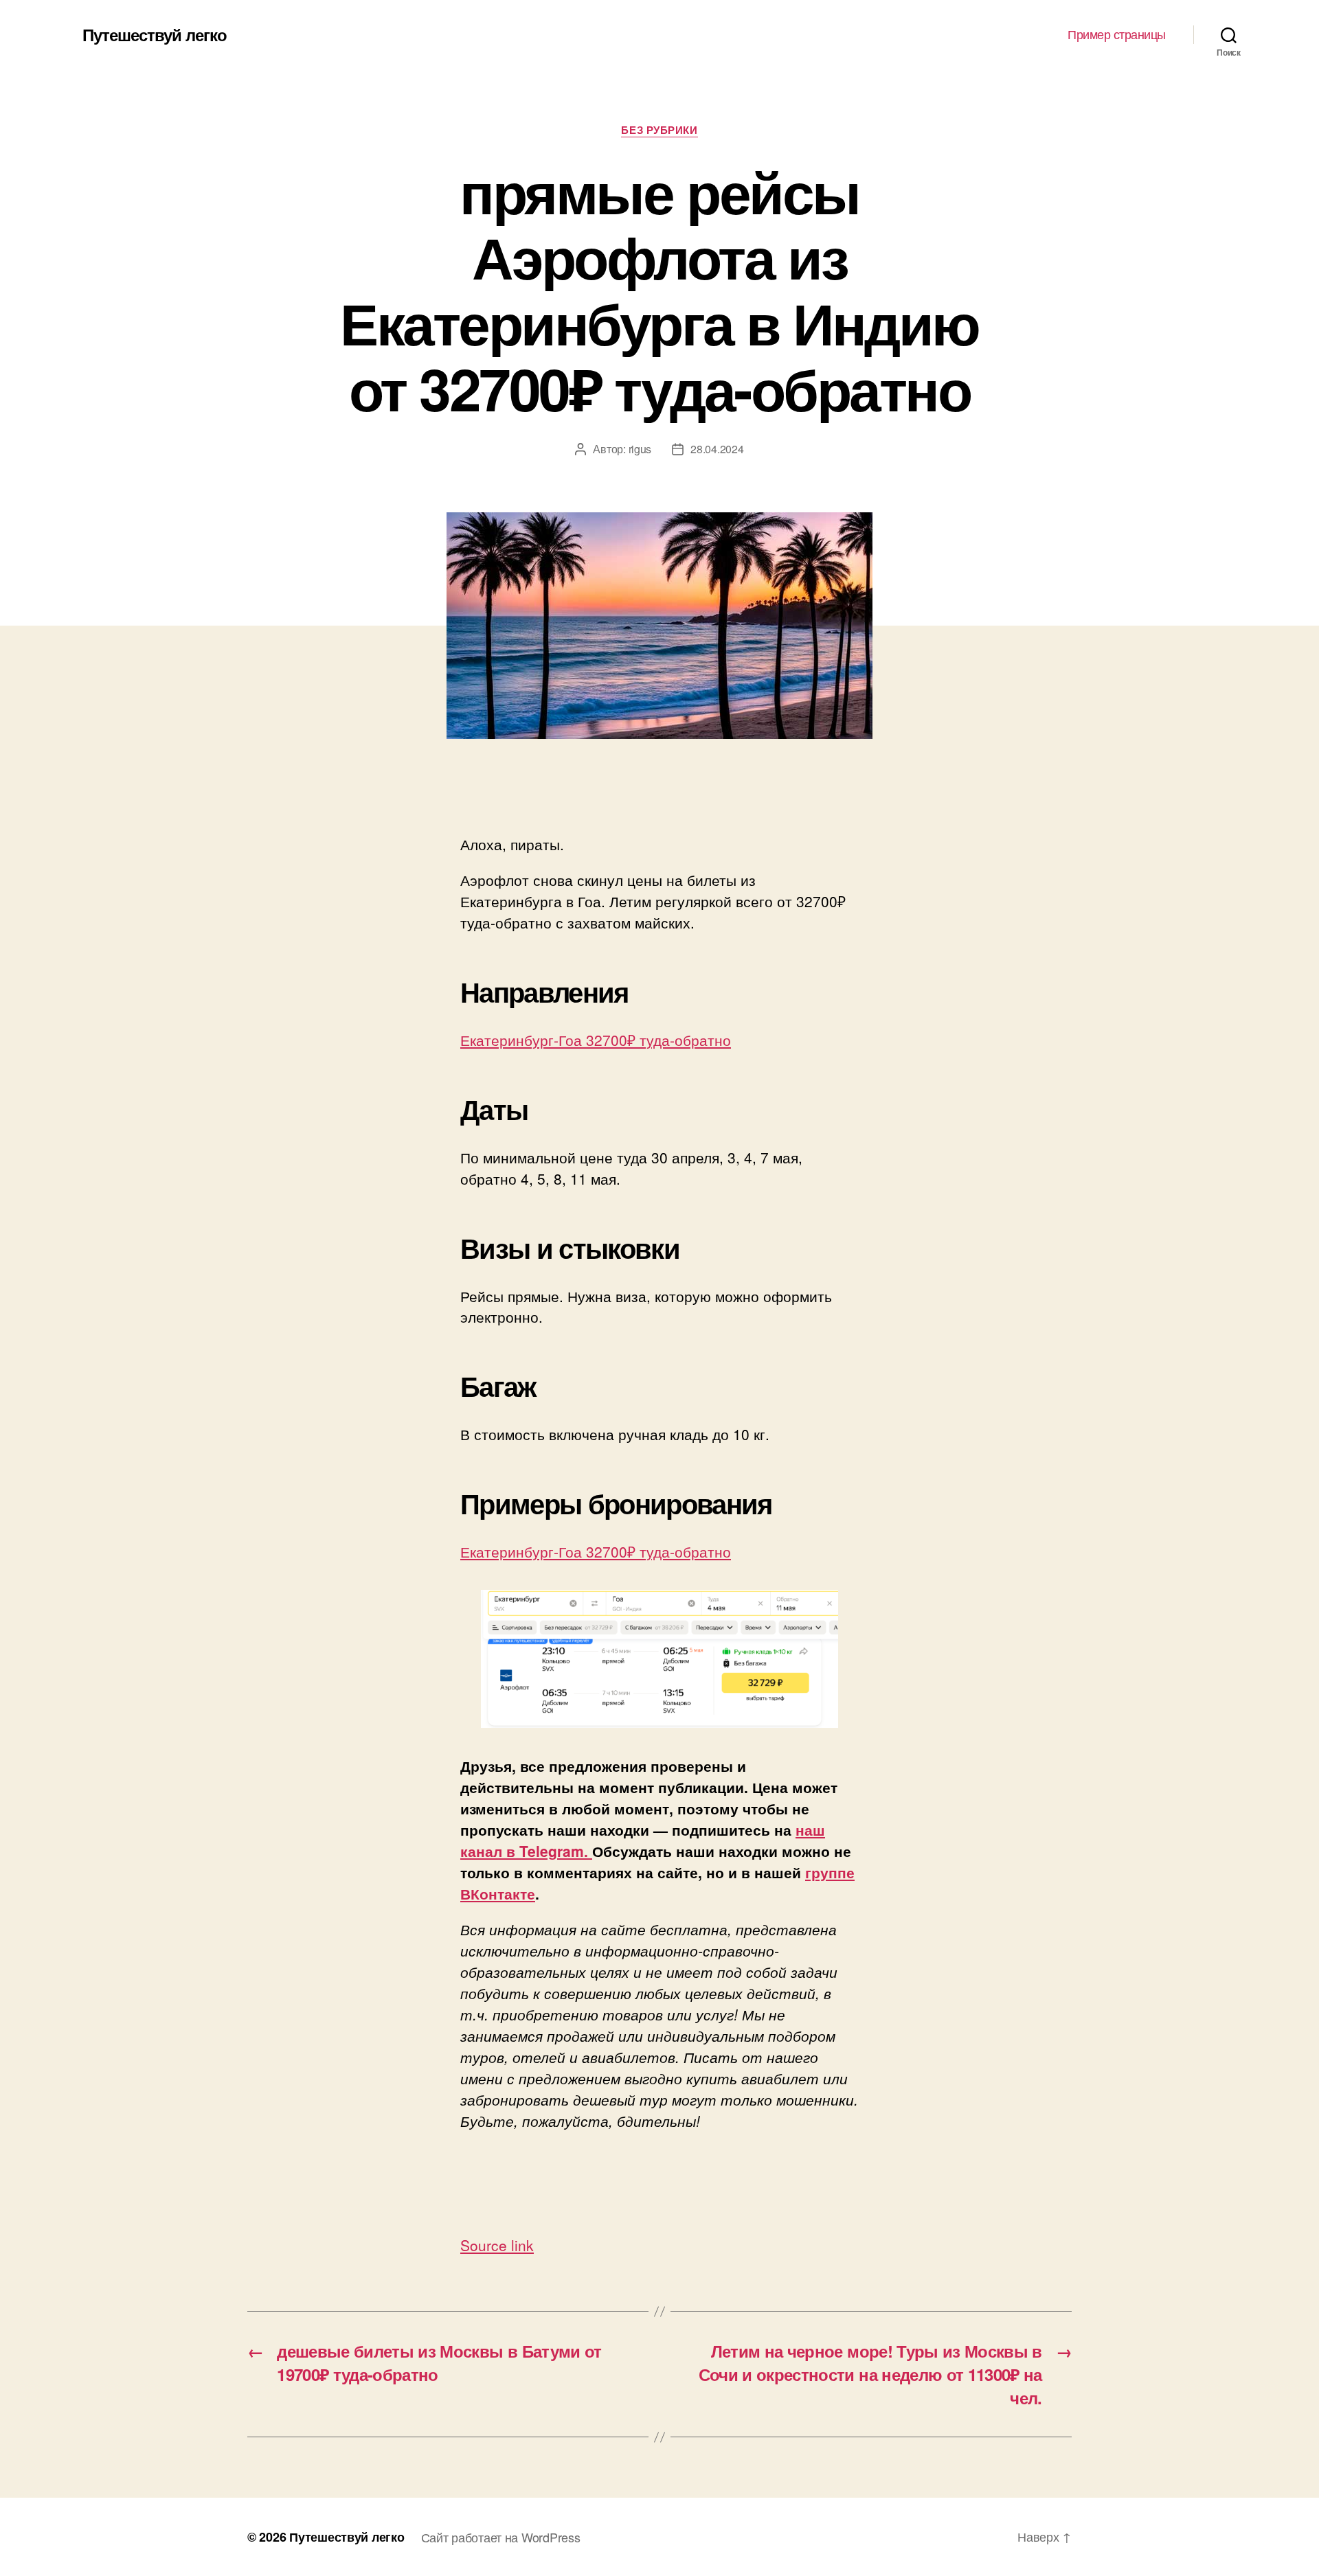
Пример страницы (1117, 34)
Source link (497, 2245)
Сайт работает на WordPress (501, 2537)
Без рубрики (659, 130)
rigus (640, 449)
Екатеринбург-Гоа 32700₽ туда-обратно (596, 1040)
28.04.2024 (717, 449)
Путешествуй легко (155, 34)
